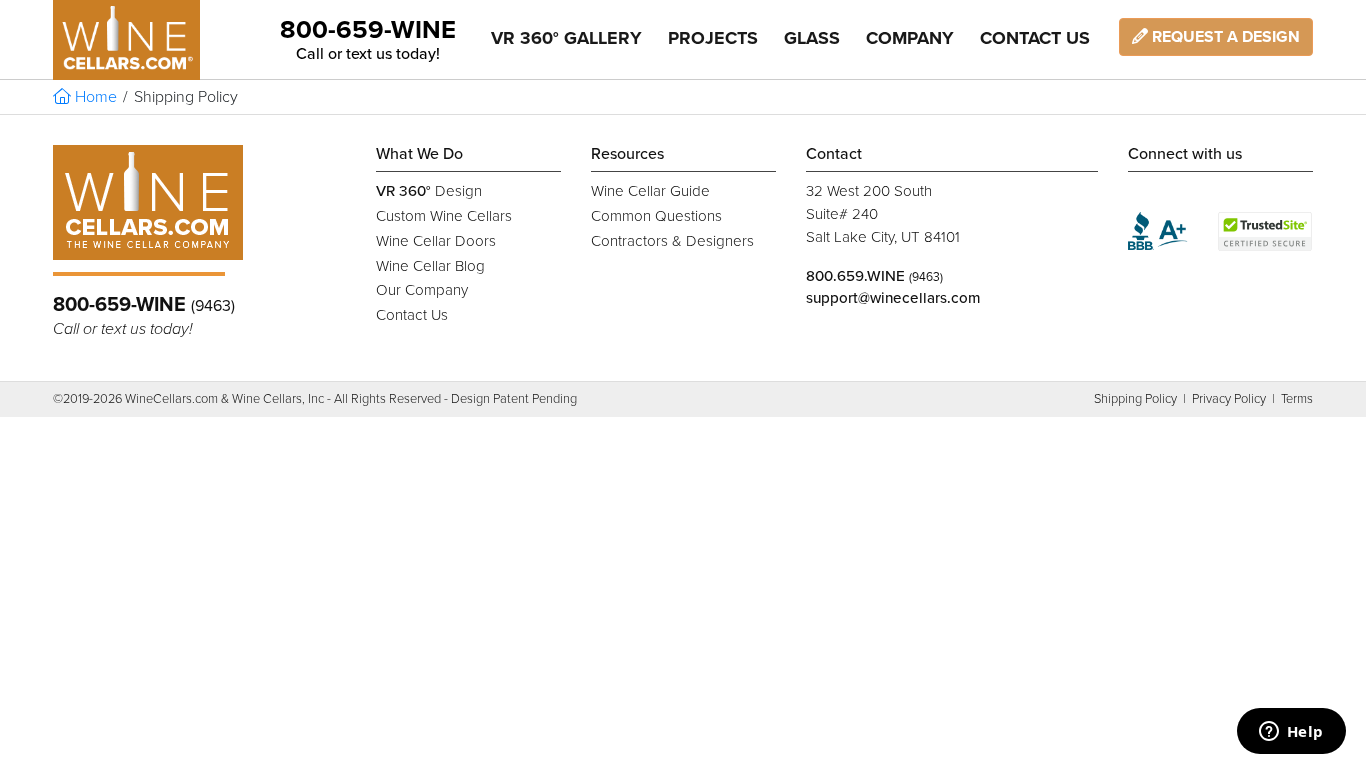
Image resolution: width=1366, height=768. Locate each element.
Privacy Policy (1229, 399)
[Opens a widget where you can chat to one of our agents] (1291, 733)
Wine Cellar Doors (436, 241)
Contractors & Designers (672, 241)
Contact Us (1035, 38)
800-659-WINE (368, 30)
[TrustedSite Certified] (1265, 231)
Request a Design (1224, 37)
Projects (713, 38)
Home (94, 97)
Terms (1297, 399)
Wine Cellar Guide (650, 191)
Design (429, 191)
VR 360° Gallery (566, 38)
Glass (812, 38)
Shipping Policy (1135, 399)
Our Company (422, 290)
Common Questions (656, 216)
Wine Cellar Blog (430, 266)
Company (910, 38)
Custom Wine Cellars (444, 216)
